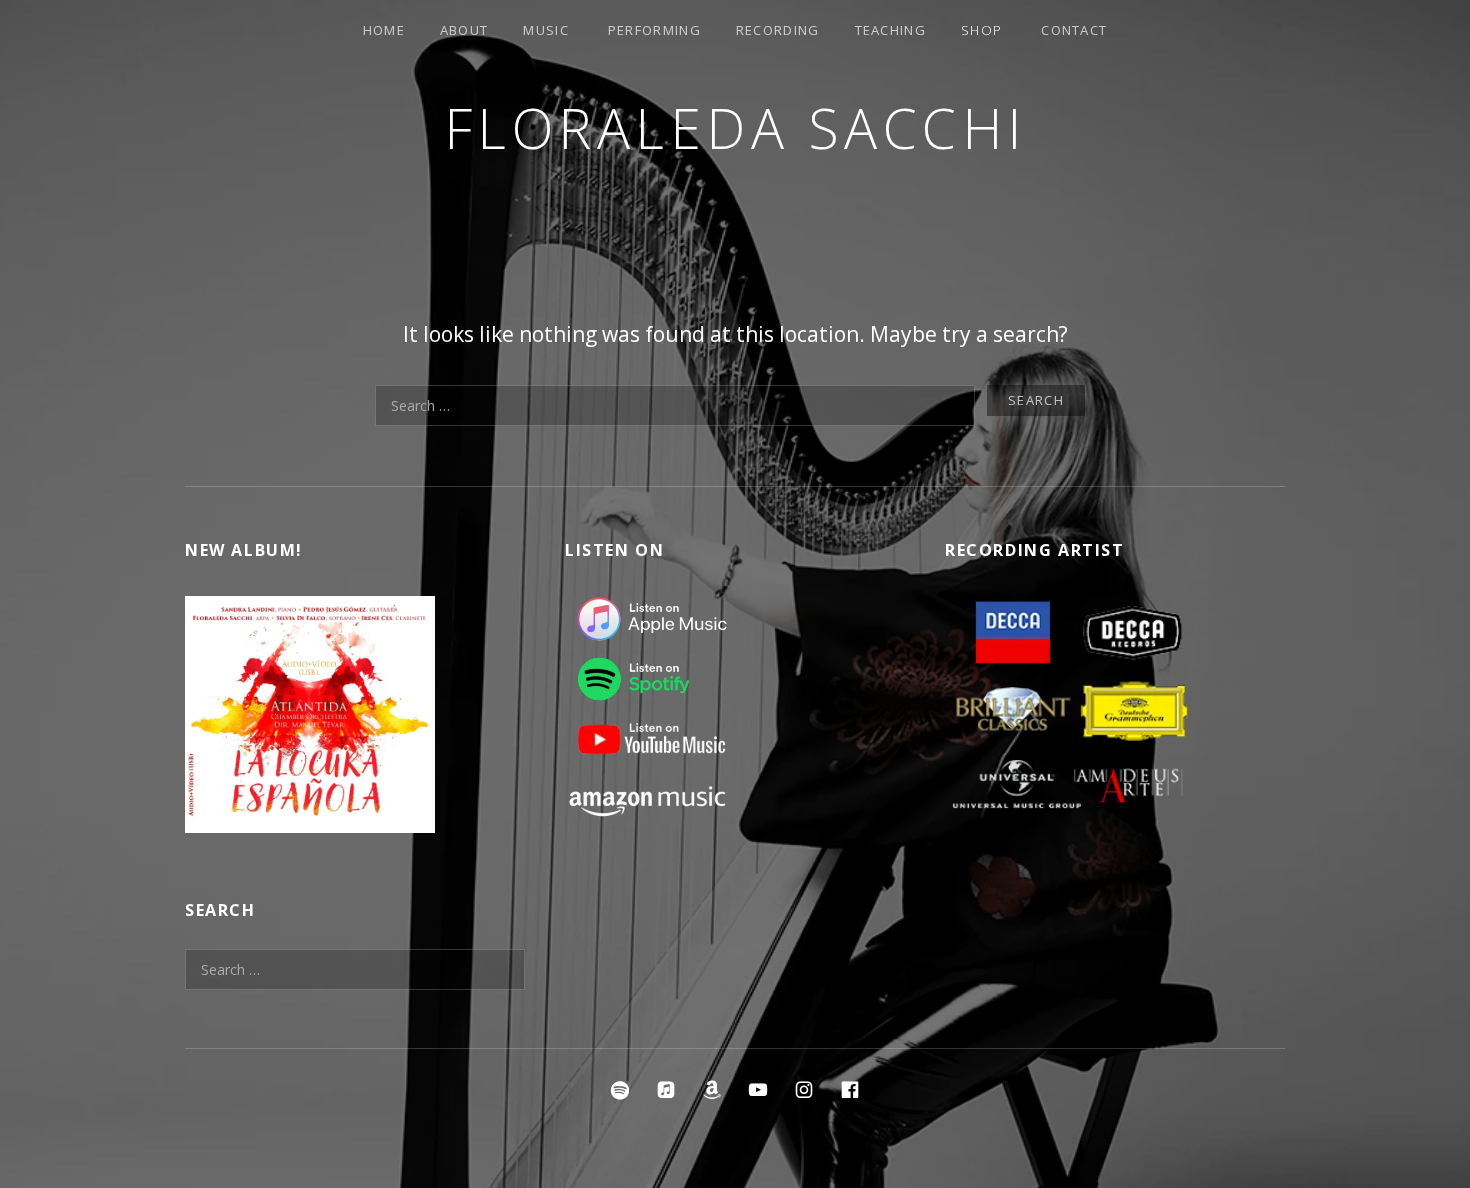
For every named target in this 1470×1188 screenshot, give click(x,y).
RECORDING (778, 30)
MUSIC (546, 30)
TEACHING (890, 30)
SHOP (981, 30)
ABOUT (464, 30)
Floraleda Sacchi (735, 127)
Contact (1074, 30)
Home (384, 30)
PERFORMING (654, 30)
